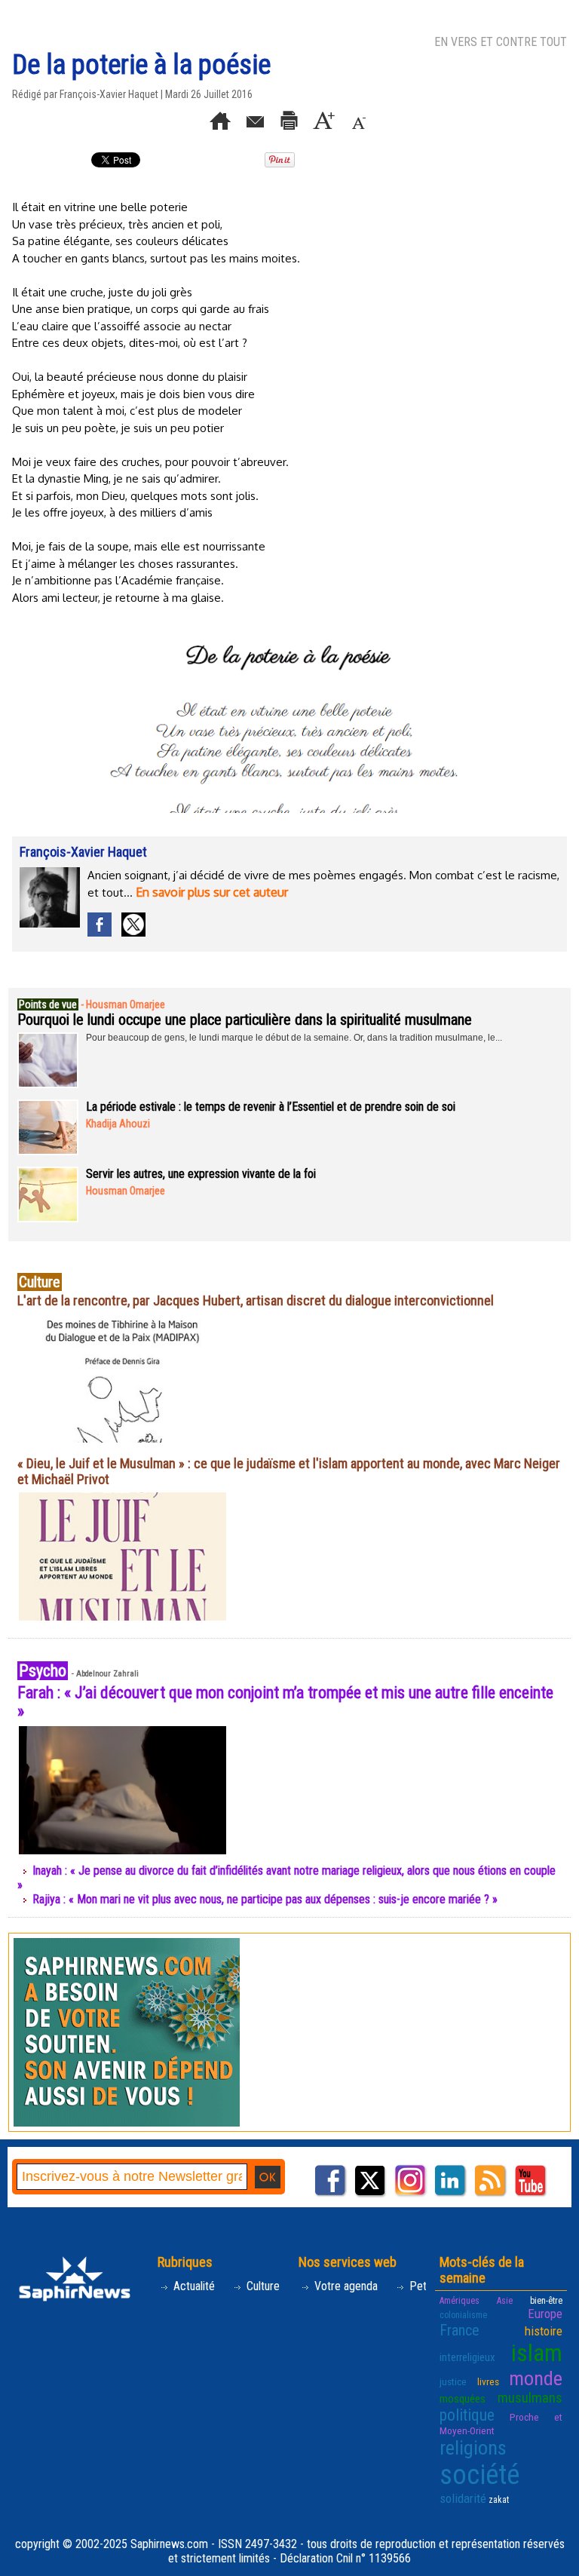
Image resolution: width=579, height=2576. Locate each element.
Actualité (193, 2286)
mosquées (463, 2399)
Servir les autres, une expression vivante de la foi (201, 1174)
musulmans (530, 2398)
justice (453, 2381)
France (460, 2330)
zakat (499, 2500)
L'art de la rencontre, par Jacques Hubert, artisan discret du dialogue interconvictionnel (256, 1300)
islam (537, 2353)
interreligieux (467, 2357)
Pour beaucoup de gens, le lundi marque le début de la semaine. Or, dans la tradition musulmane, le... (294, 1038)
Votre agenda (345, 2286)
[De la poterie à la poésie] (284, 620)
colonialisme (463, 2315)
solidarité (463, 2498)
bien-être (546, 2301)
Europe (545, 2314)
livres (488, 2381)
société (479, 2475)
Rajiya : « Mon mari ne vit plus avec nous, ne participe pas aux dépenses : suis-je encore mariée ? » (265, 1899)
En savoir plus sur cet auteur (212, 892)
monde (536, 2378)
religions (473, 2448)
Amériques (460, 2301)
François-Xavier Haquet (109, 94)
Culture (262, 2286)
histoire (544, 2331)
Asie (505, 2301)
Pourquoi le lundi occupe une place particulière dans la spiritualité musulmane (245, 1020)
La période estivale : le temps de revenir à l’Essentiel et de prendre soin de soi (271, 1107)
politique (467, 2415)
